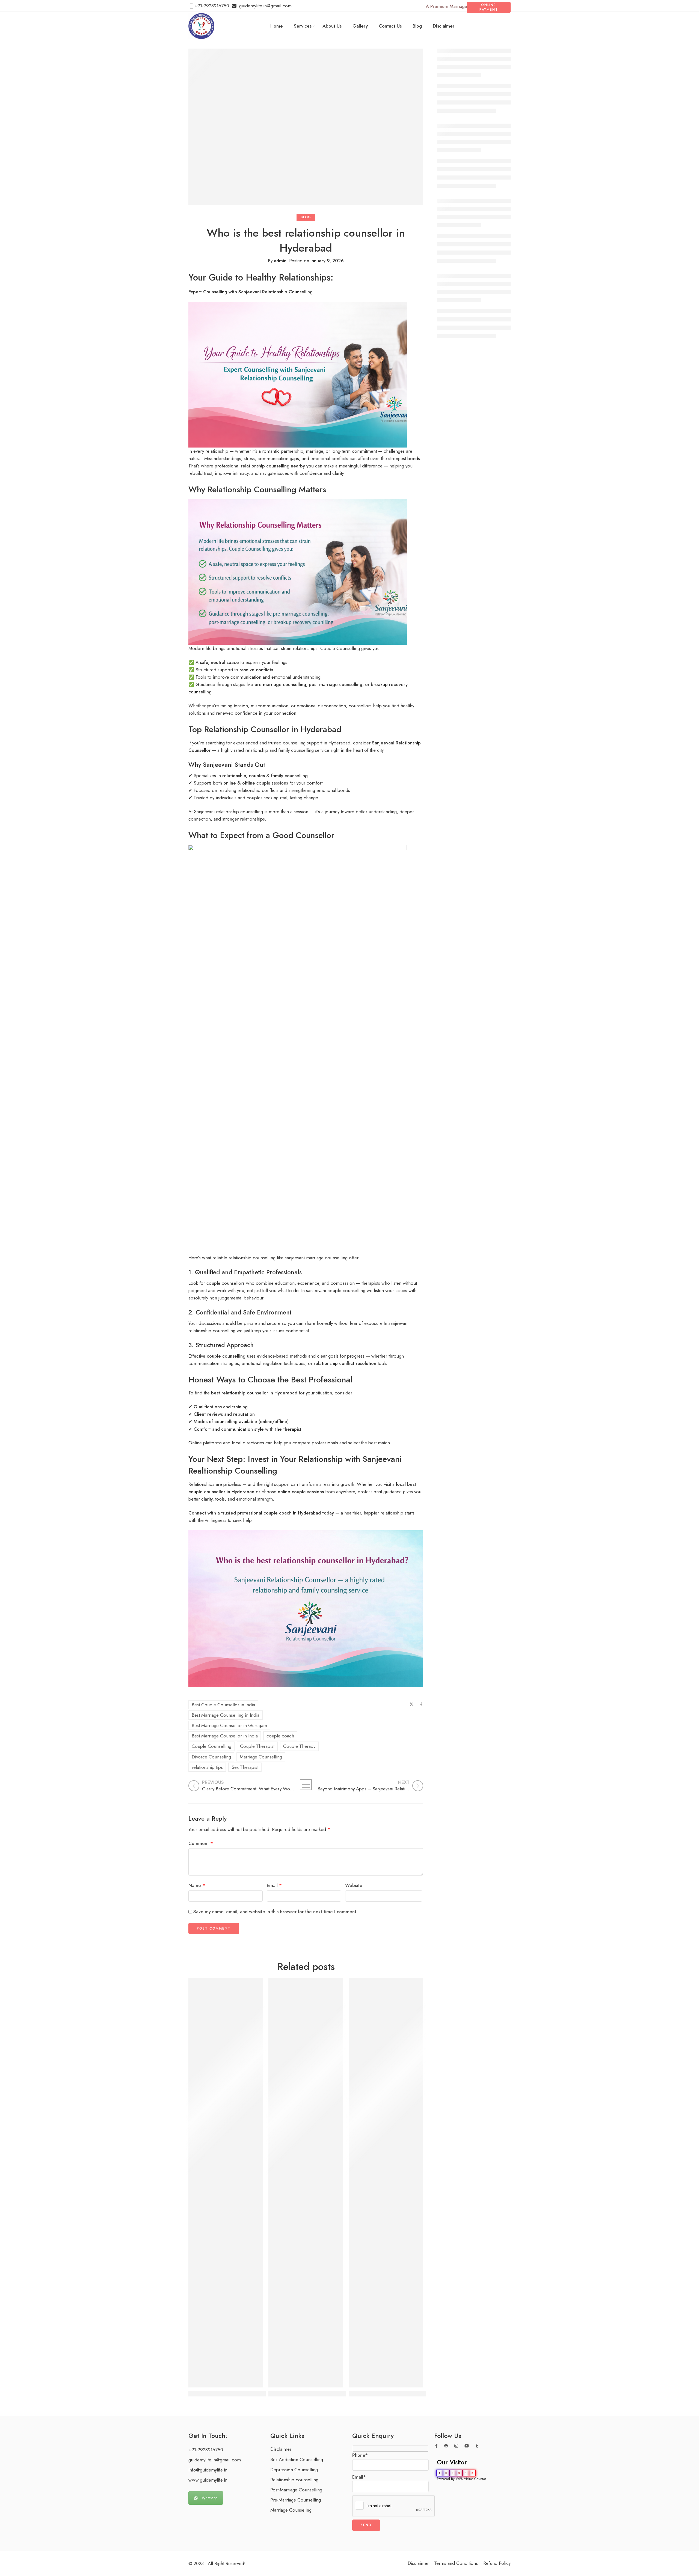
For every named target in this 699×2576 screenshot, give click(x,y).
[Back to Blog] (306, 1785)
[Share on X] (412, 1704)
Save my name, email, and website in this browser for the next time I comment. (275, 1912)
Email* (359, 2477)
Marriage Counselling (261, 1757)
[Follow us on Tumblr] (477, 2446)
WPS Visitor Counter (471, 2479)
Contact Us (390, 26)
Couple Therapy (299, 1746)
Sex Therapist (245, 1767)
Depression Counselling (294, 2470)
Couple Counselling (211, 1746)
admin (280, 261)
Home (277, 26)
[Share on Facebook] (421, 1704)
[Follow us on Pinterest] (446, 2446)
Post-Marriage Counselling (296, 2490)
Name (197, 1885)
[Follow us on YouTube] (467, 2446)
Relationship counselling (294, 2480)
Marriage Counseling (291, 2510)
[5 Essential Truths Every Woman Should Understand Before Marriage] (386, 2183)
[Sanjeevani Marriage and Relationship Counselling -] (201, 26)
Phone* (360, 2455)
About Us (332, 26)
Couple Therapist (257, 1746)
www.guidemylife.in (208, 2480)
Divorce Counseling (211, 1757)
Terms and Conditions (456, 2563)
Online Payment (489, 7)
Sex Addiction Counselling (297, 2459)
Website (354, 1885)
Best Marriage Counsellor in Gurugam (229, 1725)
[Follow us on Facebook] (436, 2446)
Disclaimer (444, 26)
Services (303, 26)
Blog (417, 26)
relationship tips (207, 1767)
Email (274, 1885)
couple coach (280, 1736)
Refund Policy (497, 2563)
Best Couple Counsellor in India (223, 1705)
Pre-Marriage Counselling (296, 2500)
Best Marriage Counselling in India (226, 1715)
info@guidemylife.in (208, 2470)
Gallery (360, 26)
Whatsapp (210, 2498)
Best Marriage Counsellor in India (225, 1736)
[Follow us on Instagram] (456, 2446)
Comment (201, 1843)
